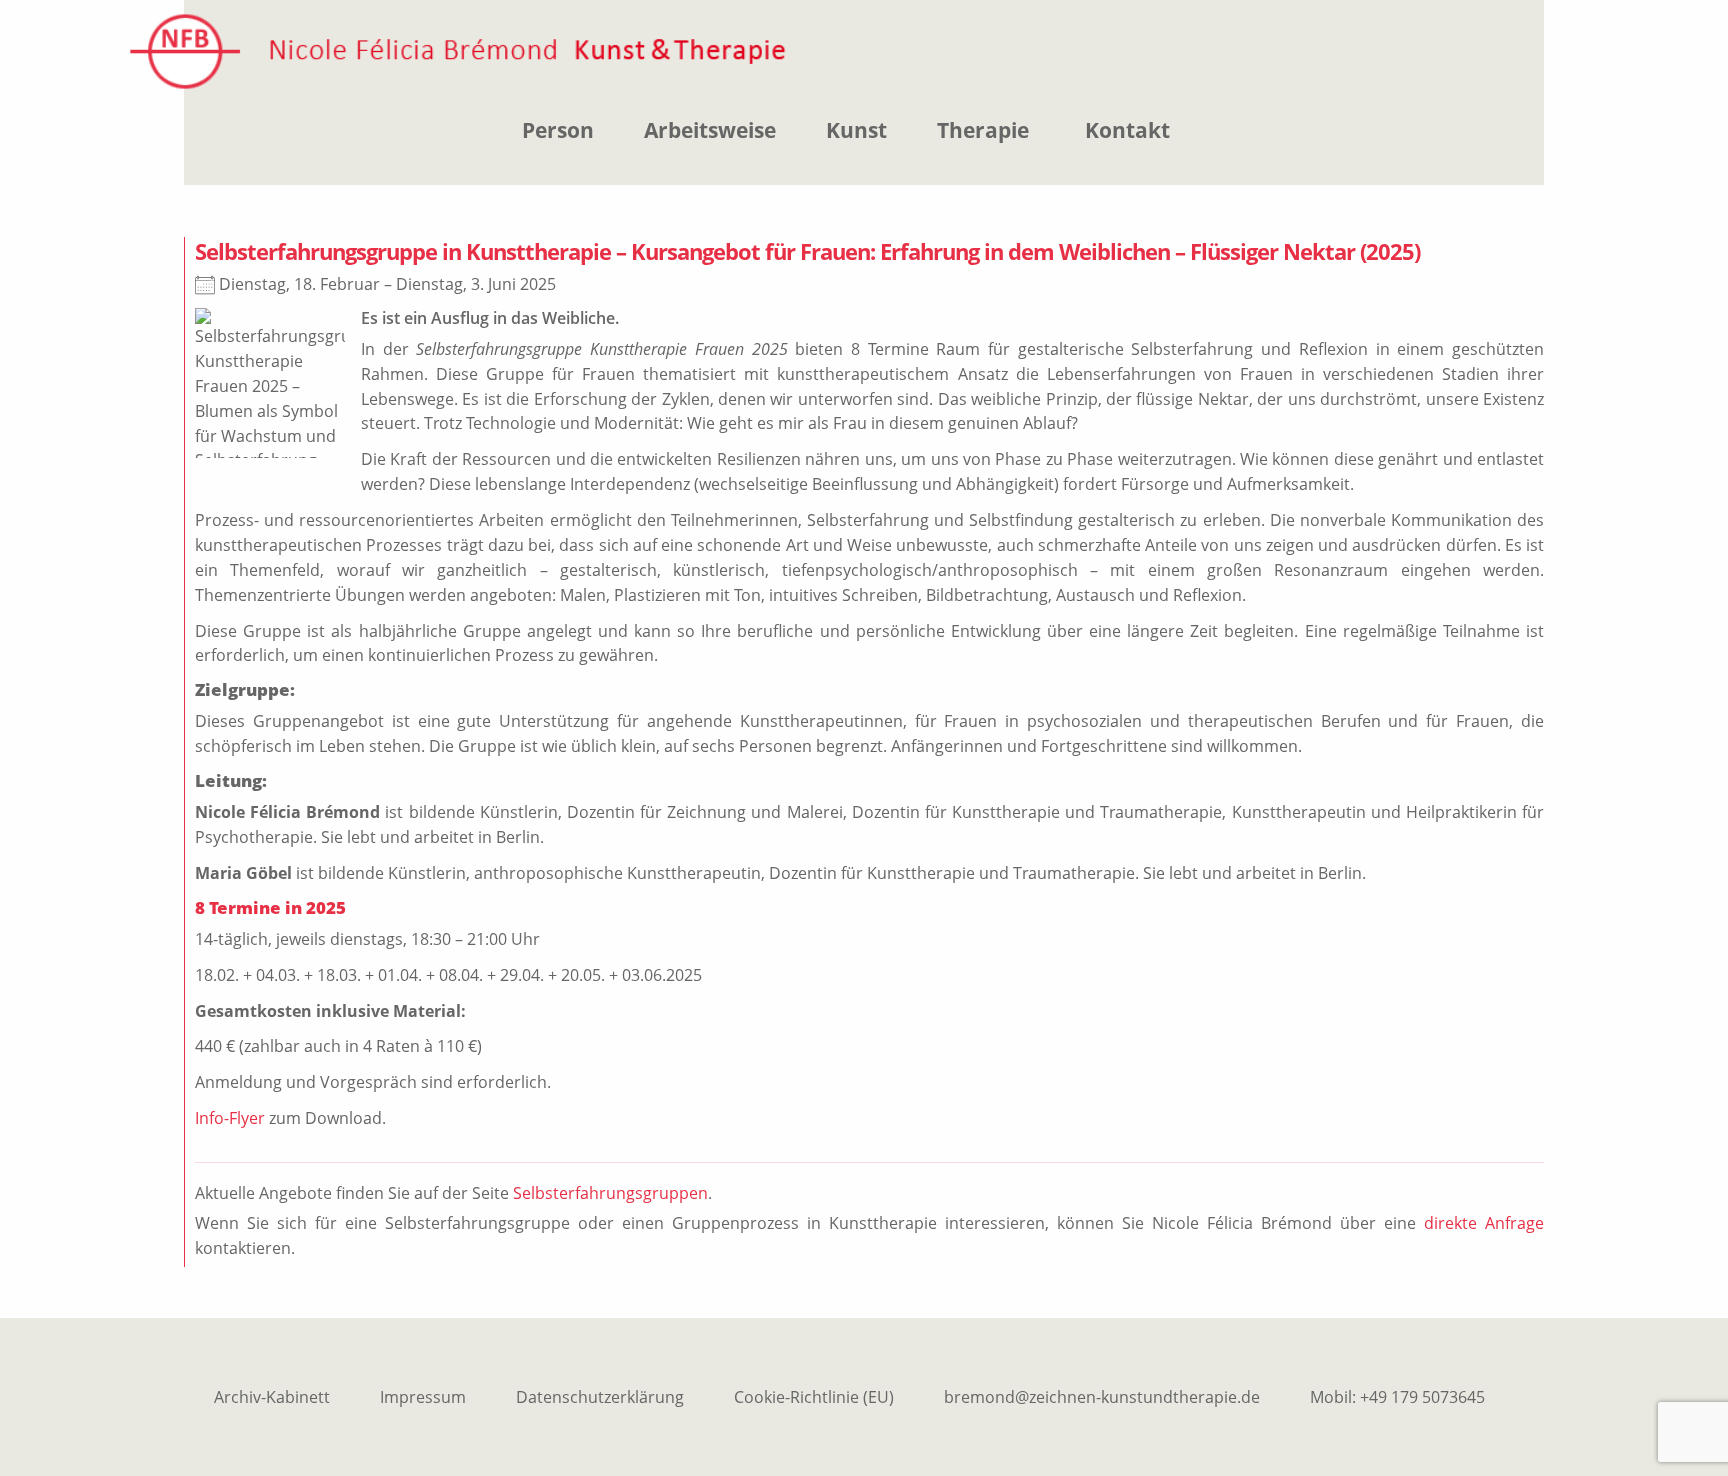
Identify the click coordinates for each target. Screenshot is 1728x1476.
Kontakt (1127, 130)
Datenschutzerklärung (600, 1397)
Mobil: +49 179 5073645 (1397, 1397)
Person (558, 130)
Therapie (983, 130)
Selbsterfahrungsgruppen (610, 1193)
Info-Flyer (230, 1118)
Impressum (423, 1397)
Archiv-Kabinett (272, 1397)
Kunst (856, 130)
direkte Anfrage (1484, 1223)
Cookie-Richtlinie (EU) (814, 1397)
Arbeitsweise (710, 130)
